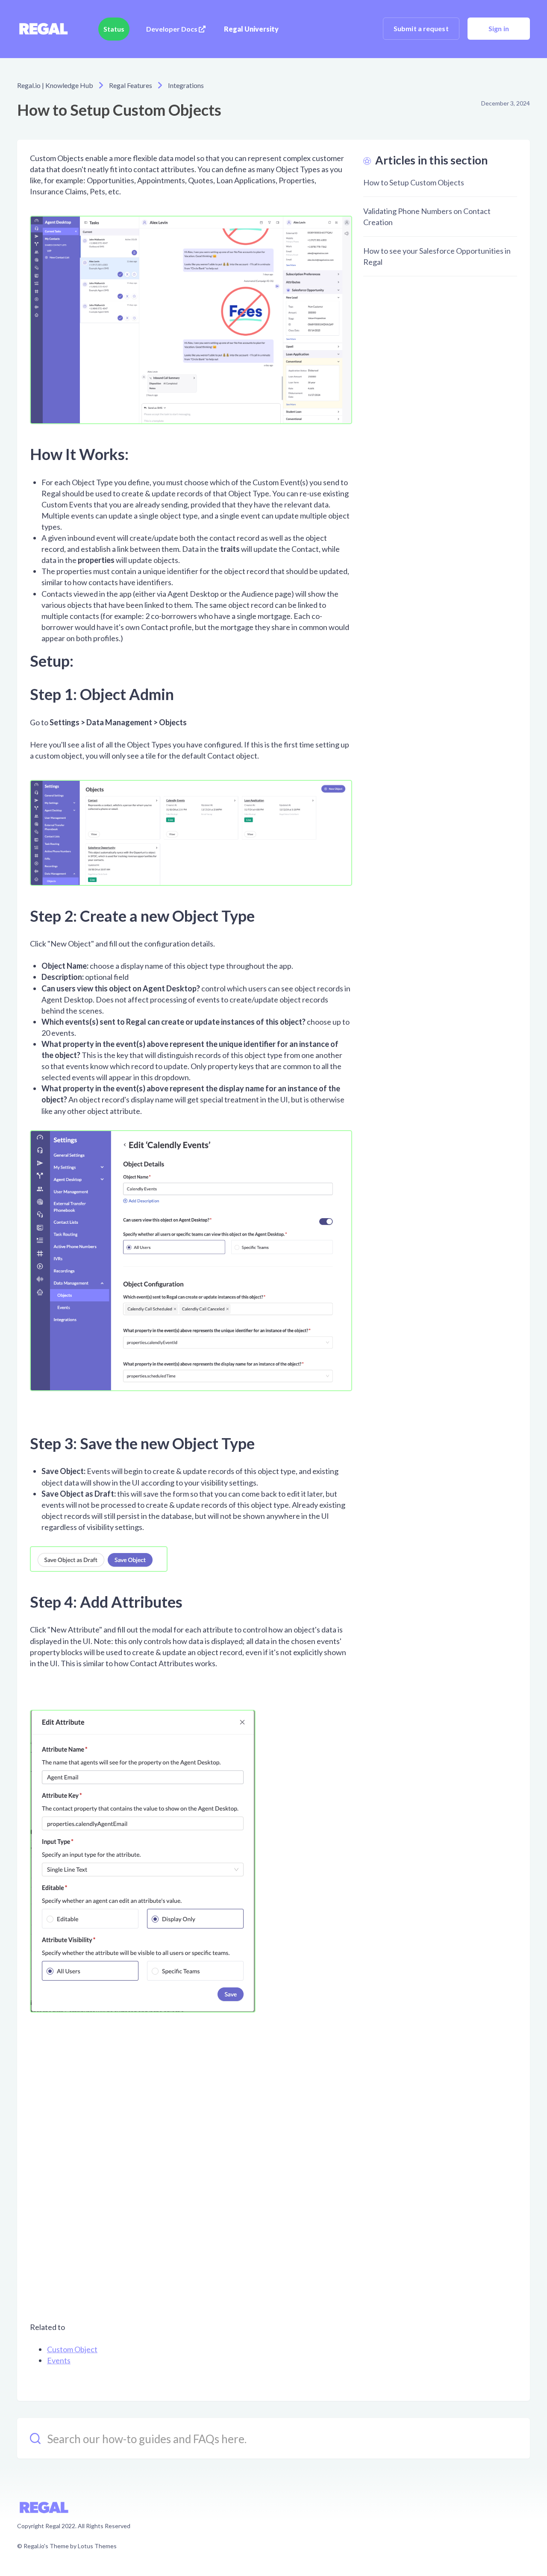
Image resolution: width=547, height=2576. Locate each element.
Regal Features (131, 85)
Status (114, 29)
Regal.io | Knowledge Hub (55, 85)
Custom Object (72, 2349)
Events (59, 2360)
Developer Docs (172, 29)
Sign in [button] (499, 28)
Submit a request (421, 28)
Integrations (186, 85)
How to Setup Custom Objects (414, 182)
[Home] (43, 29)
